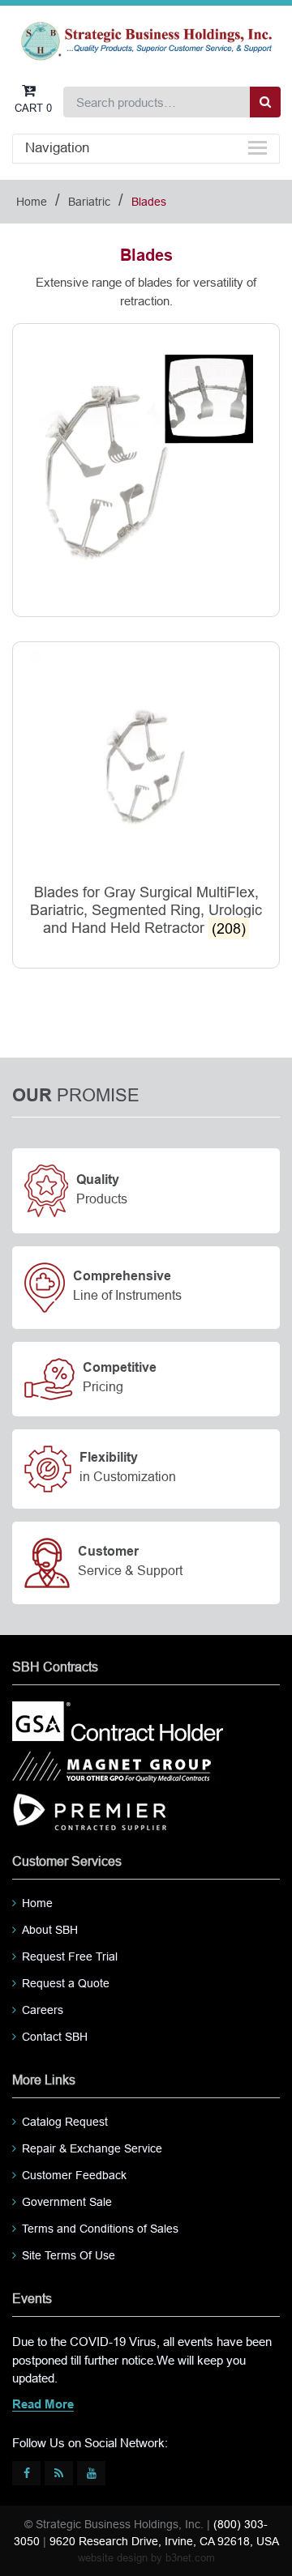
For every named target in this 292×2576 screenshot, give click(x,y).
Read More (43, 2405)
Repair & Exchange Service (92, 2148)
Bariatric (89, 202)
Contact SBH (55, 2037)
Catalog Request (65, 2122)
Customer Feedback (74, 2175)
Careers (43, 2010)
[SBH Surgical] (146, 40)
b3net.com (190, 2558)
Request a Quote (66, 1983)
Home (32, 202)
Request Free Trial (70, 1956)
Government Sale (67, 2202)
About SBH (50, 1930)
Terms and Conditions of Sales (100, 2229)
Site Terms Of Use (69, 2255)
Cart (33, 108)
